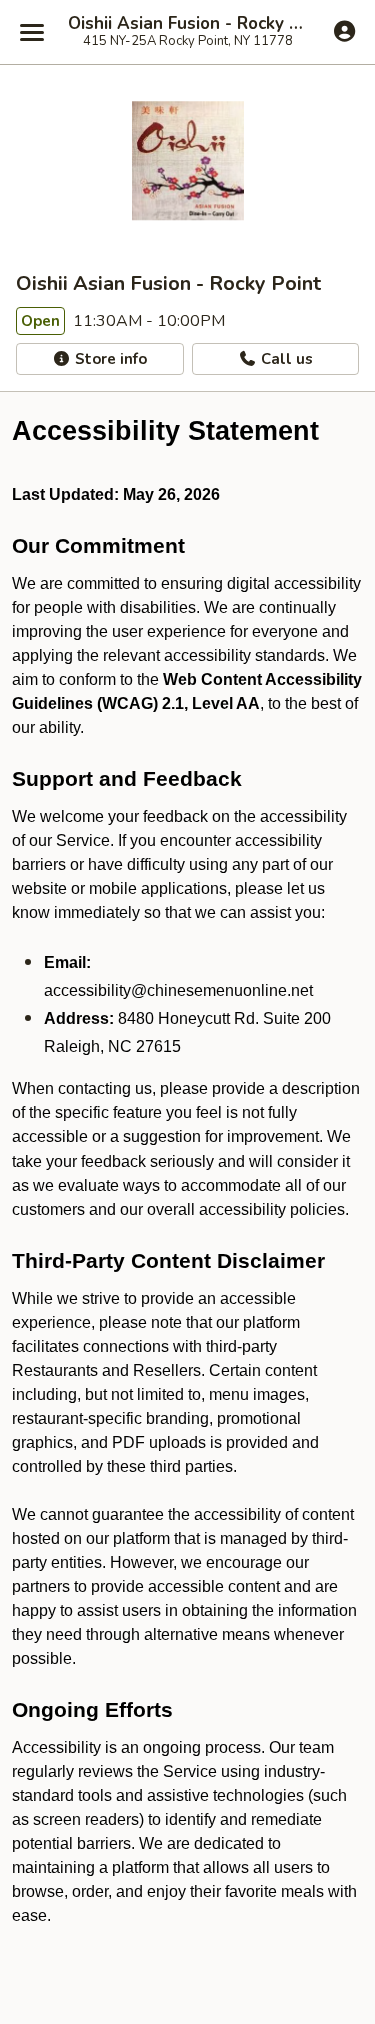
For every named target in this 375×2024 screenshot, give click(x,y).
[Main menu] (32, 32)
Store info (109, 359)
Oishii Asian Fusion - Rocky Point (187, 24)
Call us (285, 359)
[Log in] (344, 31)
